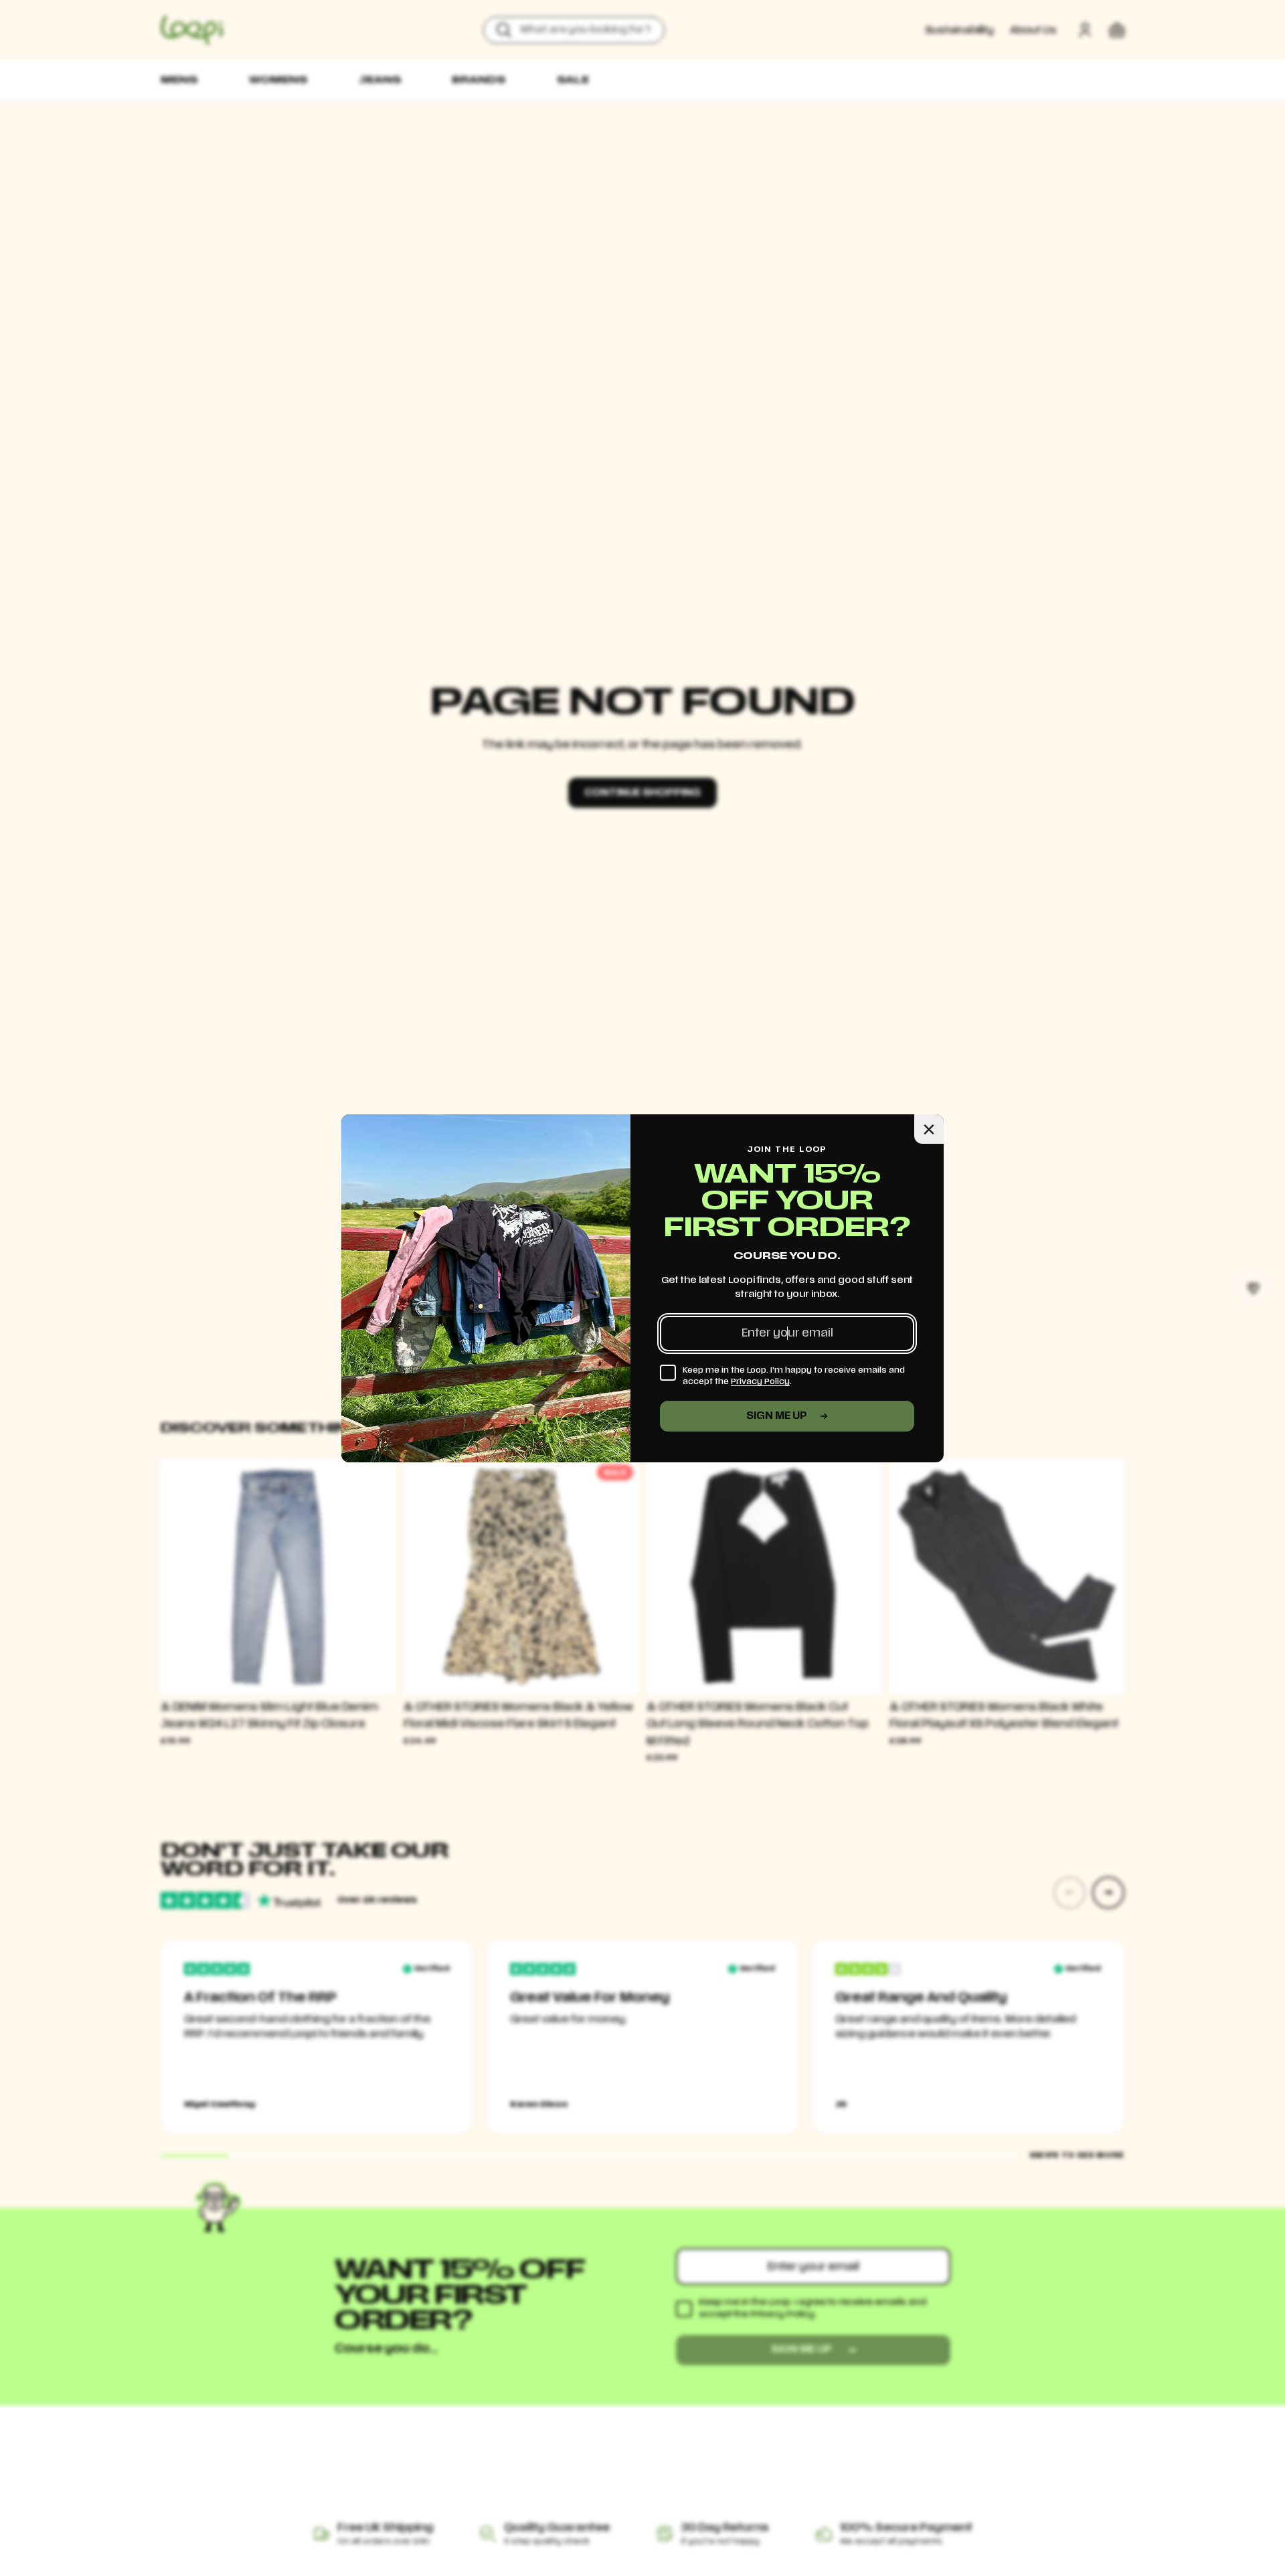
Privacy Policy (760, 1381)
